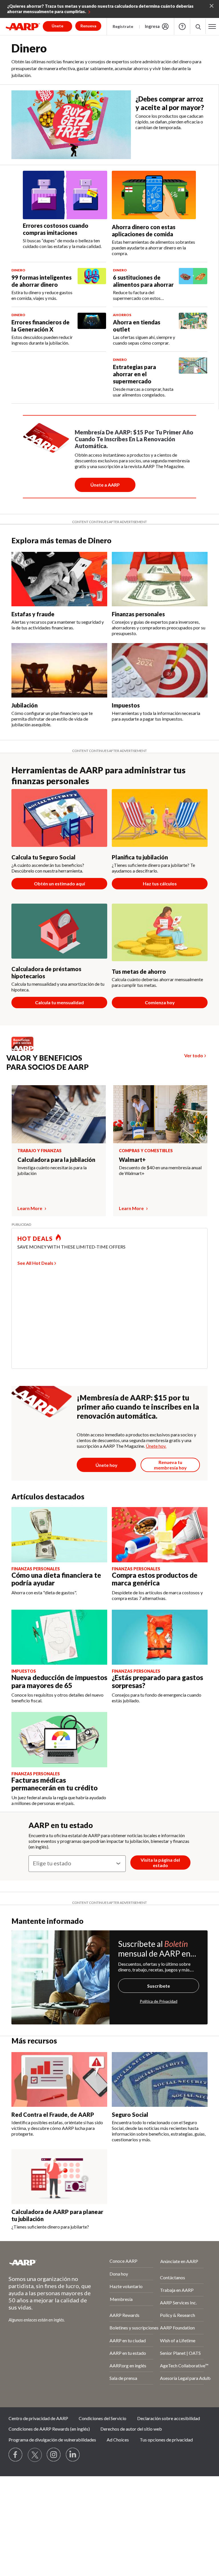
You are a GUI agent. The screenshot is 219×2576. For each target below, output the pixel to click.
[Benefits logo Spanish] (25, 1049)
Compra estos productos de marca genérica (155, 1579)
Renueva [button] (88, 26)
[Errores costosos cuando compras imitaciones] (65, 195)
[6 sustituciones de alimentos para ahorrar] (193, 284)
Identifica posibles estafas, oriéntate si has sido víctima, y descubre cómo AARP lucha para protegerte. (57, 2128)
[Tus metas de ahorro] (160, 933)
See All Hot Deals (35, 1263)
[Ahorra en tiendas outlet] (193, 329)
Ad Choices (118, 2440)
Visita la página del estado (160, 1863)
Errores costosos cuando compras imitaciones (56, 229)
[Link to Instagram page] (54, 2455)
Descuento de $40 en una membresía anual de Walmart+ (160, 1170)
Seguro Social (130, 2115)
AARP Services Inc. (178, 2302)
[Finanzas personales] (160, 579)
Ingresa (152, 26)
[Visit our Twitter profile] (35, 2455)
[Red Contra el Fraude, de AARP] (59, 2079)
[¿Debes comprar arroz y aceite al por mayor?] (71, 125)
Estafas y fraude (33, 614)
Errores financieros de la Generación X (40, 326)
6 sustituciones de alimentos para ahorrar (143, 281)
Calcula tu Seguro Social (43, 857)
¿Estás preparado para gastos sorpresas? (157, 1681)
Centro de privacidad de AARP (38, 2418)
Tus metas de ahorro (139, 971)
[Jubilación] (59, 670)
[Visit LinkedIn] (73, 2455)
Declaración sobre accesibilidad (169, 2418)
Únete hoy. (156, 1446)
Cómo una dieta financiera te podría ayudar (56, 1579)
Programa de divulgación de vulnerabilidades (52, 2440)
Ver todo (194, 1055)
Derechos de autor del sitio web (131, 2429)
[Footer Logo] (44, 2262)
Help (182, 27)
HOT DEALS (35, 1239)
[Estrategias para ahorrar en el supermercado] (193, 378)
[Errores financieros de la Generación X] (92, 329)
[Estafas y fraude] (59, 579)
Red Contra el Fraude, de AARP (53, 2115)
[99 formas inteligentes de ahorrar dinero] (92, 284)
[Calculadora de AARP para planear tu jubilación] (59, 2177)
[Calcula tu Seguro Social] (59, 818)
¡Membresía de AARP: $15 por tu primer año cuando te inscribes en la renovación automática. (138, 1407)
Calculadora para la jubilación (56, 1160)
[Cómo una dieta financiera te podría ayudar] (59, 1535)
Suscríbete (159, 1986)
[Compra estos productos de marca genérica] (160, 1535)
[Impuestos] (160, 670)
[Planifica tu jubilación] (160, 818)
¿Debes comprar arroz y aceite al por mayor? (170, 103)
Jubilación (25, 705)
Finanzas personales (138, 614)
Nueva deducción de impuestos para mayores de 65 (59, 1681)
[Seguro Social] (160, 2079)
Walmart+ (132, 1160)
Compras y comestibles (146, 1151)
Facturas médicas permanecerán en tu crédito (54, 1784)
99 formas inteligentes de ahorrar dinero (41, 281)
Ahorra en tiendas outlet (137, 326)
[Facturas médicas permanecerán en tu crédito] (59, 1740)
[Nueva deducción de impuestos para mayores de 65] (59, 1637)
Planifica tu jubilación (140, 857)
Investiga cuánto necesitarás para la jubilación (52, 1170)
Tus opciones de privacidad (166, 2440)
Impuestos (126, 705)
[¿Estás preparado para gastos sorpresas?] (160, 1637)
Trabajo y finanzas (39, 1151)
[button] (212, 27)
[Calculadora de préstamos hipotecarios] (59, 931)
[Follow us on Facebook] (16, 2455)
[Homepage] (23, 27)
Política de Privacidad (159, 2001)
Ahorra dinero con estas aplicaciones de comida (144, 230)
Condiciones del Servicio (103, 2418)
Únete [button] (57, 26)
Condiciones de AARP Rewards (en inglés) (49, 2429)
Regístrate (123, 26)
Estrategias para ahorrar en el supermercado (134, 374)
